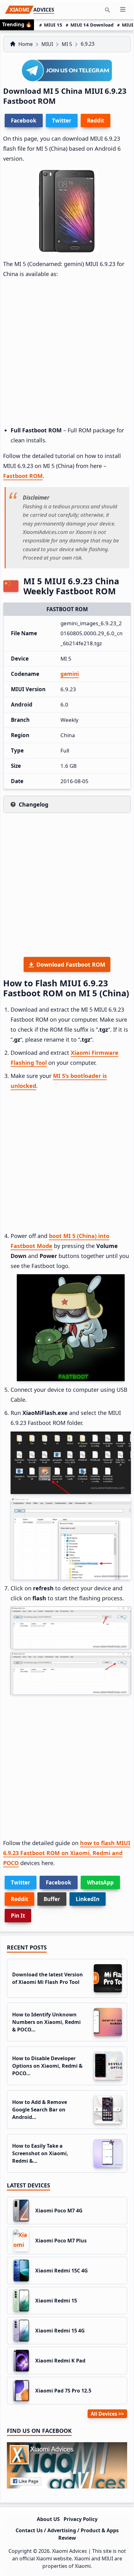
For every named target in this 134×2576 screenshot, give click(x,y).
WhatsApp (100, 1882)
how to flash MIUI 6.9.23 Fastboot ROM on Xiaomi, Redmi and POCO (67, 1853)
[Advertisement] (67, 352)
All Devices (104, 2414)
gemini (70, 674)
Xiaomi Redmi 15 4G (60, 2331)
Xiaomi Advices (69, 2551)
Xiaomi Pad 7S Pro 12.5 (63, 2391)
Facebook (59, 1882)
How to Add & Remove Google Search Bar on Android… (40, 2110)
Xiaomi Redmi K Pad (60, 2361)
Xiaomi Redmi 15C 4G (62, 2271)
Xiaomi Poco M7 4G (59, 2211)
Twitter (21, 1882)
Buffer (52, 1899)
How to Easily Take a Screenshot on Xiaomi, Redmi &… (40, 2153)
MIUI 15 (53, 25)
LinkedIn (88, 1899)
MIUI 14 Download (92, 25)
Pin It (18, 1916)
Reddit (19, 1899)
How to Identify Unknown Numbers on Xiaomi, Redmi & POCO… (46, 2022)
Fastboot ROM (23, 476)
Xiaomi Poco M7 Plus (61, 2241)
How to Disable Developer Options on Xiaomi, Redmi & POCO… (47, 2066)
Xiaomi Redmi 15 (56, 2301)
